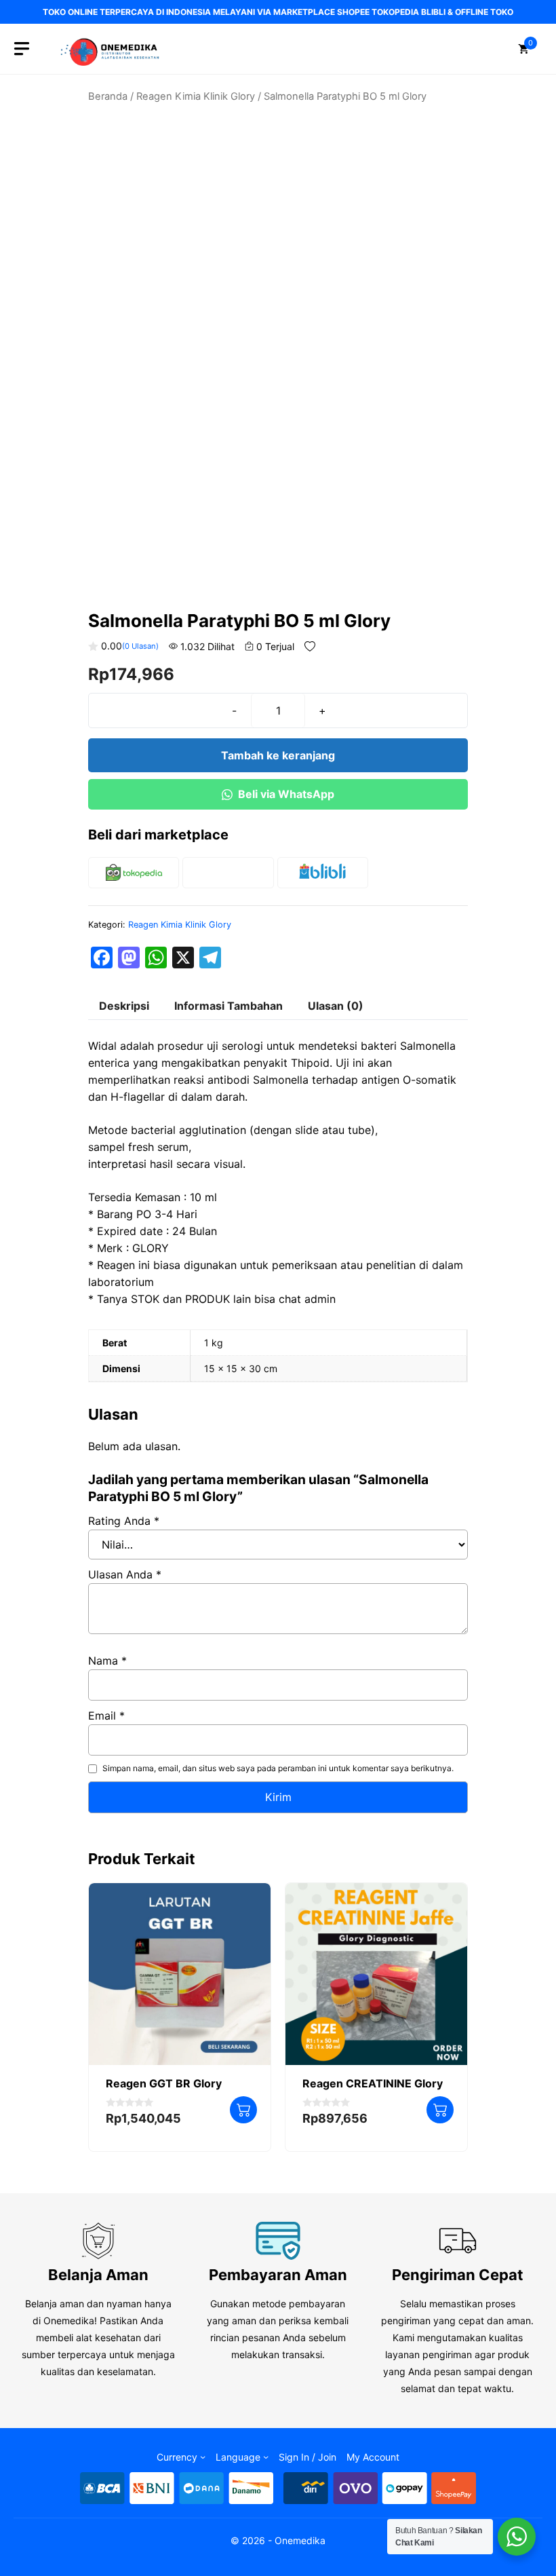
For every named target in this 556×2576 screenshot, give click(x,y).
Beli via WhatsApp (286, 794)
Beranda (108, 96)
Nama (107, 1661)
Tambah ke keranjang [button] (243, 2110)
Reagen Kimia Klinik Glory (196, 96)
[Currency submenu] (203, 2457)
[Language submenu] (266, 2457)
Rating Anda (124, 1521)
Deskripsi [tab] (124, 1006)
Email (106, 1716)
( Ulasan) (140, 646)
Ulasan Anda (125, 1574)
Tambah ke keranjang (278, 755)
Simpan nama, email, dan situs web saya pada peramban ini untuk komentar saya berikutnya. (278, 1768)
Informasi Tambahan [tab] (229, 1006)
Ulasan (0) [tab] (336, 1006)
